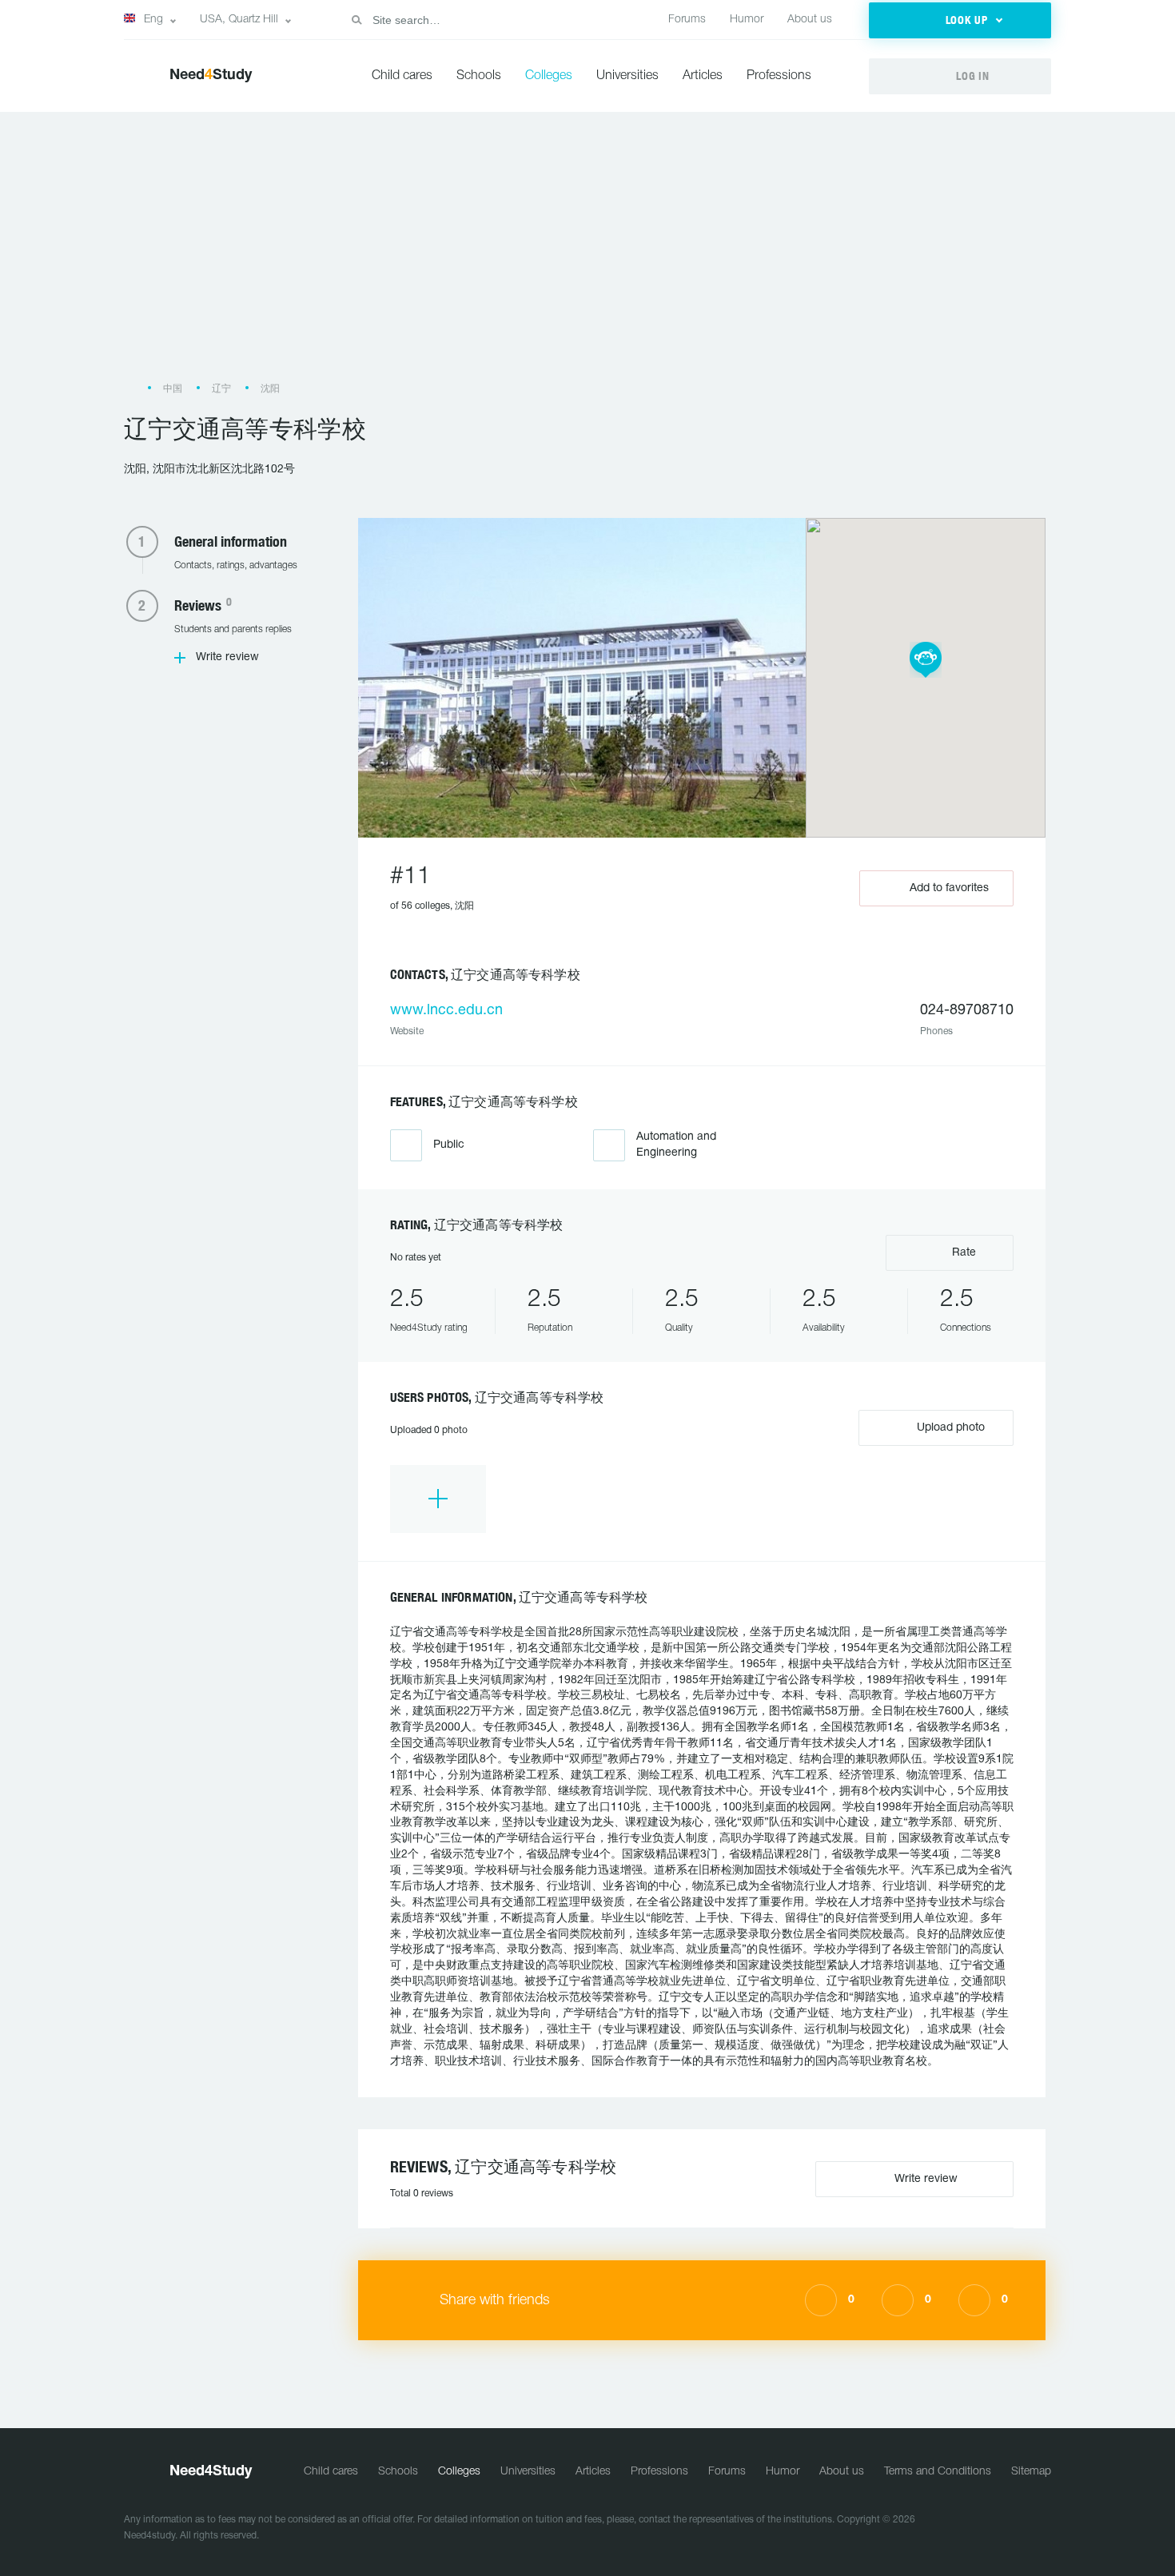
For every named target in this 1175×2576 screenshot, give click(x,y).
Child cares (402, 76)
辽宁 (221, 389)
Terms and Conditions (938, 2472)
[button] (960, 20)
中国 (173, 389)
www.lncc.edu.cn (446, 1011)
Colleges (549, 76)
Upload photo (949, 1428)
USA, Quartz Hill (239, 20)
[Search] (356, 20)
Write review (227, 657)
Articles (703, 76)
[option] (438, 1499)
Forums (687, 20)
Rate (962, 1253)
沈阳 (270, 389)
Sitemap (1031, 2472)
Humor (747, 20)
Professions (779, 76)
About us (810, 20)
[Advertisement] (587, 255)
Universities (627, 76)
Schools (479, 76)
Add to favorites (949, 888)
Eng (153, 20)
